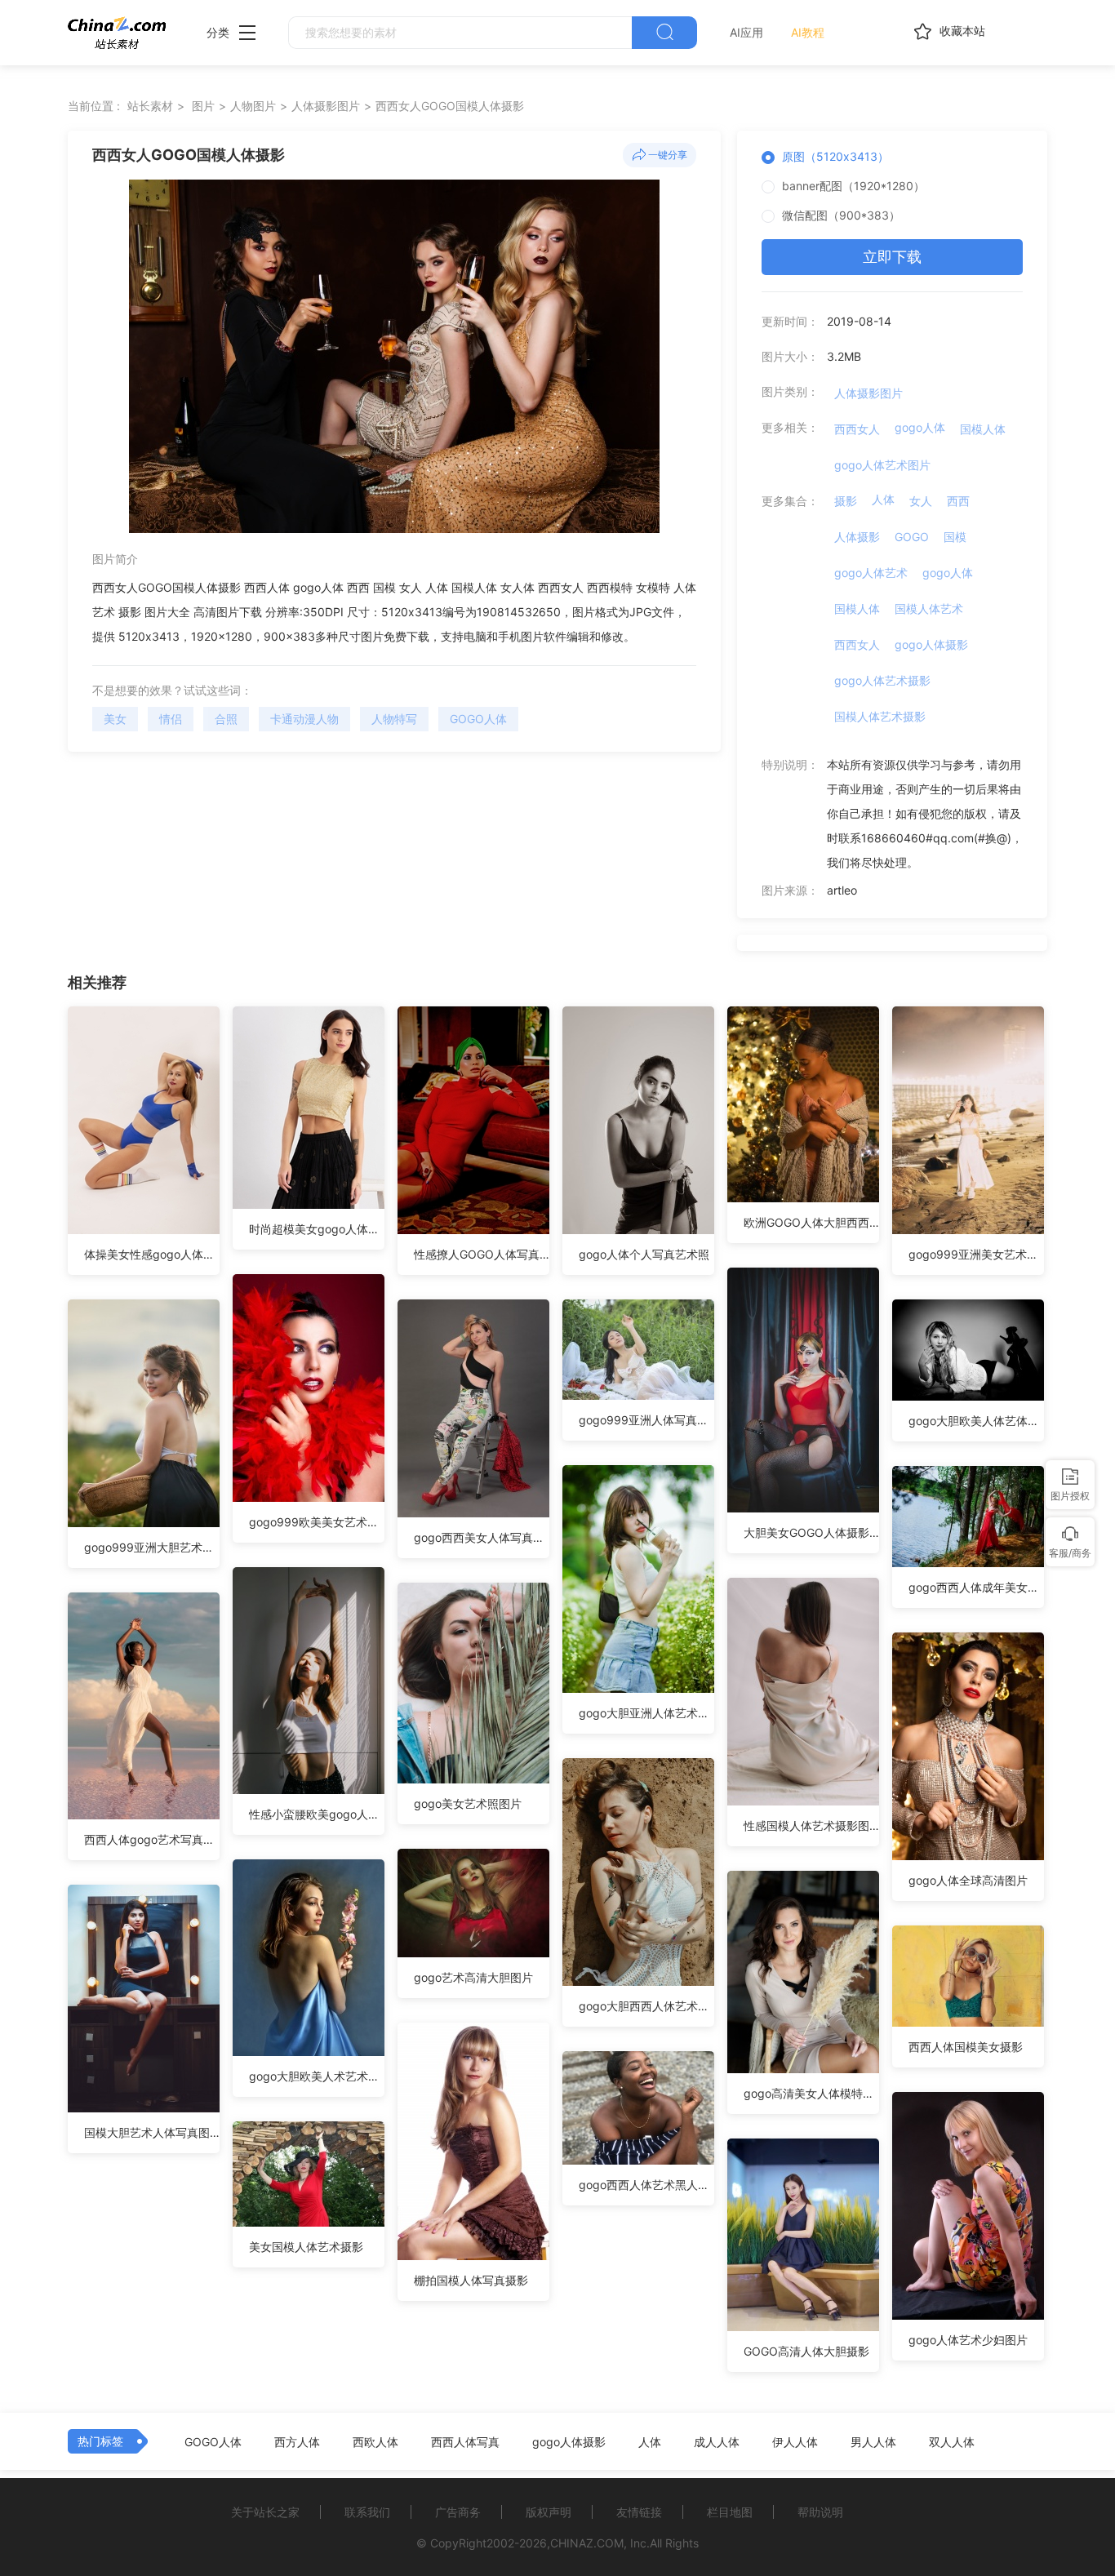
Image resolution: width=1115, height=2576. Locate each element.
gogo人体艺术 (871, 573)
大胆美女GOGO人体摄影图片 (811, 1532)
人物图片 (253, 106)
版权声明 (549, 2512)
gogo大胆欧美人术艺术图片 (317, 2076)
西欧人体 (375, 2442)
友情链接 (639, 2512)
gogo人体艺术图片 (882, 465)
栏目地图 (730, 2512)
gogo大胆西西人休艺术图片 (646, 2006)
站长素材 (150, 106)
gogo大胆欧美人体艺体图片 (976, 1421)
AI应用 (746, 32)
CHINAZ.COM (587, 2543)
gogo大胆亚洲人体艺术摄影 (646, 1713)
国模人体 (983, 429)
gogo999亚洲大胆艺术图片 (152, 1547)
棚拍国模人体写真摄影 (471, 2280)
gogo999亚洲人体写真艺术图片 (646, 1420)
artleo (842, 890)
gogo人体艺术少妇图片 (968, 2340)
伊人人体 (795, 2442)
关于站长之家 (265, 2512)
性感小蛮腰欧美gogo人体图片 (317, 1814)
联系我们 (367, 2512)
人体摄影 (857, 537)
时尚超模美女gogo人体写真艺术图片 (317, 1229)
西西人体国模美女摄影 (966, 2047)
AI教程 (808, 32)
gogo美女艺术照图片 (468, 1803)
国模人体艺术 (929, 608)
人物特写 (394, 719)
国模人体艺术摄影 (880, 716)
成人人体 (717, 2442)
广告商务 (458, 2512)
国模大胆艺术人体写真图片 (152, 2132)
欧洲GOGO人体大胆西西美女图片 (811, 1222)
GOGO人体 (478, 719)
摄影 (846, 501)
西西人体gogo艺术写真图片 (152, 1839)
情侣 (171, 719)
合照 (226, 719)
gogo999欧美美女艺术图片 (317, 1522)
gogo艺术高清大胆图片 (473, 1977)
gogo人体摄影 (931, 644)
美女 (115, 719)
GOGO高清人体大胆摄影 (806, 2351)
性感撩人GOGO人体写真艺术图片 (482, 1254)
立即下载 (892, 257)
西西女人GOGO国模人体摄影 (450, 106)
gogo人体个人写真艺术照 (644, 1254)
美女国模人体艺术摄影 (306, 2247)
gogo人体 (920, 427)
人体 (883, 499)
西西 (958, 501)
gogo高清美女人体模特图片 (811, 2093)
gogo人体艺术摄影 (882, 680)
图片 (203, 106)
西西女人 (857, 429)
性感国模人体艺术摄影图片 (811, 1825)
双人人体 (952, 2442)
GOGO (912, 537)
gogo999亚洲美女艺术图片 (976, 1254)
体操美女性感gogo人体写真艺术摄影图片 (152, 1254)
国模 (955, 537)
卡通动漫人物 (304, 719)
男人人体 (873, 2442)
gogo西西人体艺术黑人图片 (646, 2185)
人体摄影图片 (326, 106)
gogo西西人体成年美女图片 (976, 1587)
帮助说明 (820, 2512)
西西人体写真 (465, 2442)
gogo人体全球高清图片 (968, 1880)
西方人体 (297, 2442)
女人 (921, 501)
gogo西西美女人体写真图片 (482, 1537)
